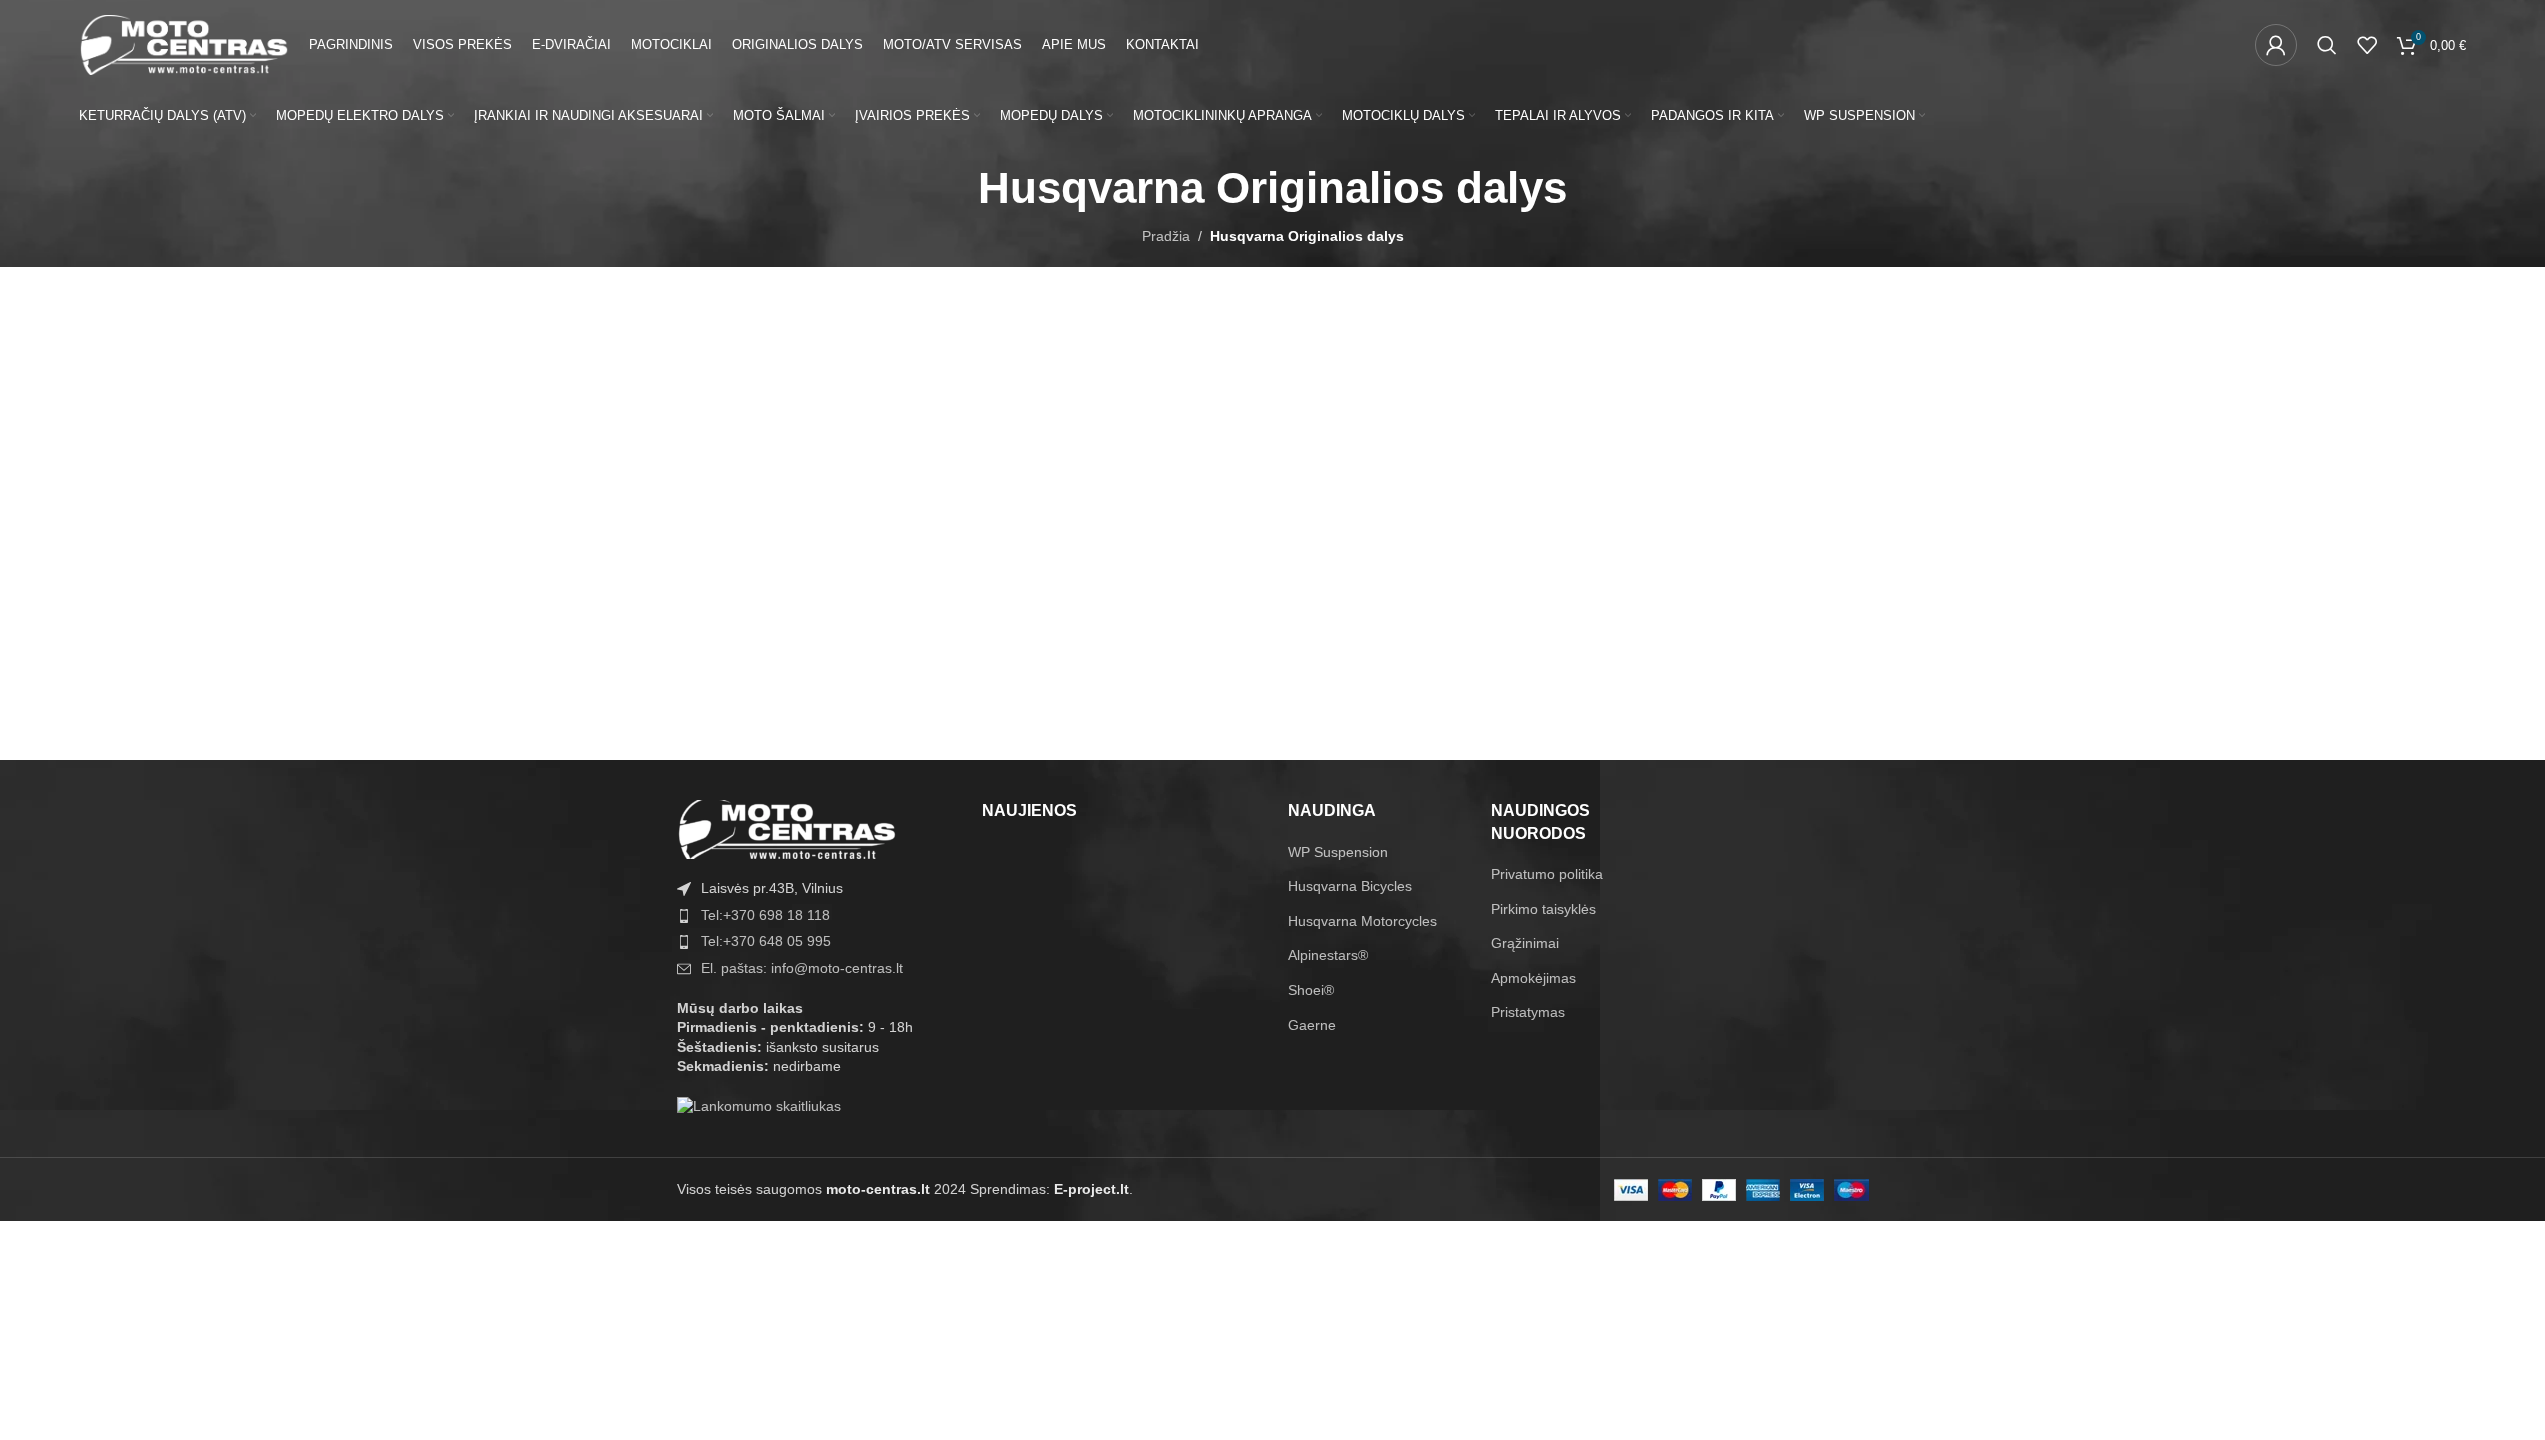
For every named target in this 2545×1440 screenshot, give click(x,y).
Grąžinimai (1525, 943)
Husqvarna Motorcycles (1362, 921)
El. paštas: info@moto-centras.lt (802, 968)
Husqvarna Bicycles (1350, 886)
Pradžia (1166, 236)
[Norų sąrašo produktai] (2367, 45)
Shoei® (1311, 990)
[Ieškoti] (2327, 45)
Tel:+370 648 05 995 (766, 941)
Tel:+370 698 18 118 (765, 915)
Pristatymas (1528, 1012)
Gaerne (1312, 1025)
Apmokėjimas (1533, 978)
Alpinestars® (1328, 955)
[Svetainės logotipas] (184, 44)
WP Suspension (1338, 852)
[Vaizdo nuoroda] (787, 828)
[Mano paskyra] (2276, 45)
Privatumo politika (1547, 874)
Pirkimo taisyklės (1543, 909)
